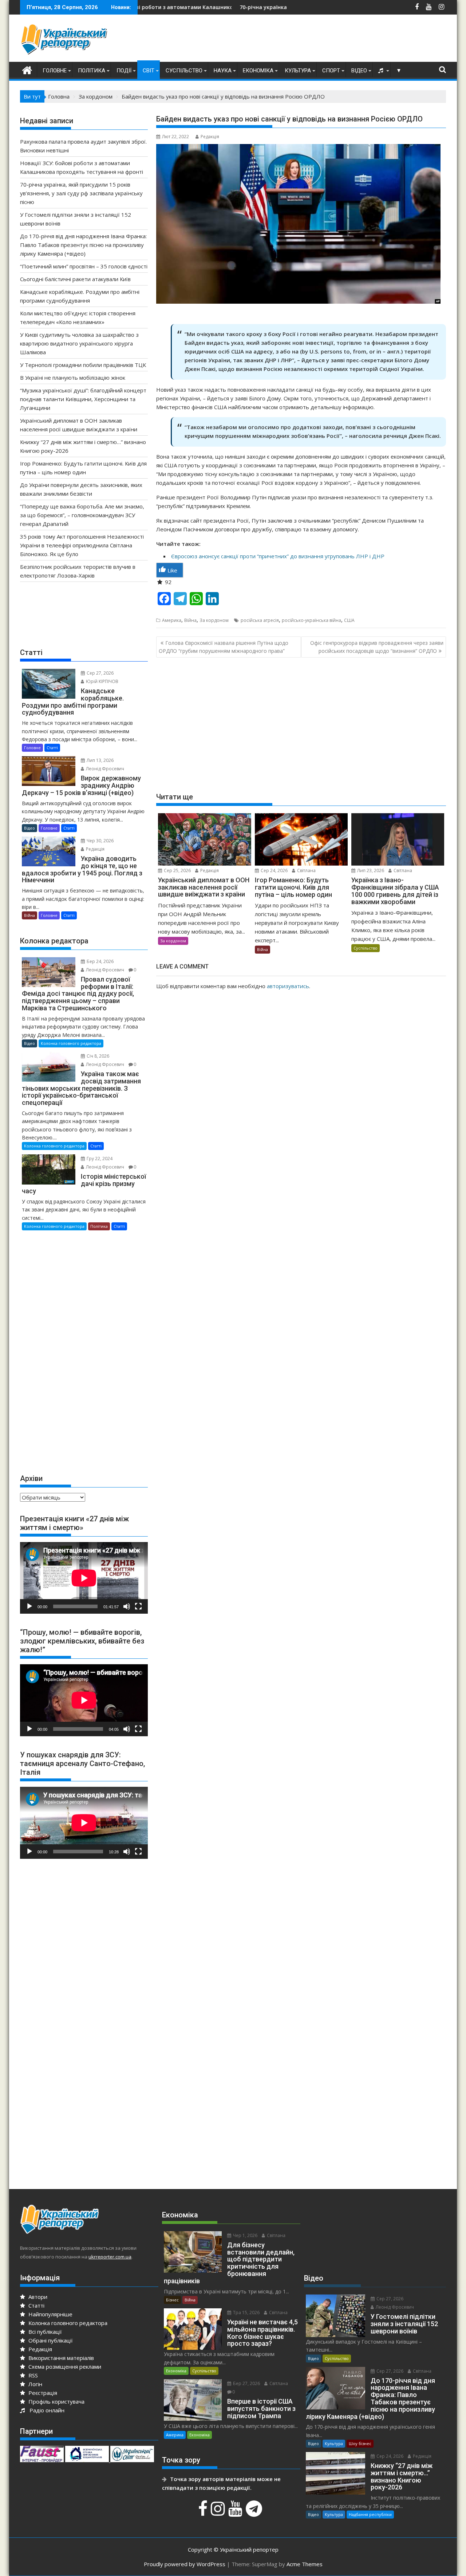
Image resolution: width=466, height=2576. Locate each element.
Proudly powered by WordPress (185, 2564)
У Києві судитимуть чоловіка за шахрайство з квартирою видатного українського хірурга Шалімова (79, 343)
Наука (223, 71)
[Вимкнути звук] (127, 1606)
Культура (298, 71)
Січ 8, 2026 (97, 1056)
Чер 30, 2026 (100, 841)
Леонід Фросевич (104, 769)
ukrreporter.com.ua (110, 2257)
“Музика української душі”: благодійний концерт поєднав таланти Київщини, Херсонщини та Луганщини (83, 399)
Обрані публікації (50, 2340)
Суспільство (184, 71)
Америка (172, 620)
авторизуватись (288, 986)
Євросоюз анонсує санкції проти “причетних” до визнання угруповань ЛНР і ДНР (278, 556)
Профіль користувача (56, 2401)
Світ (149, 71)
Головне (55, 71)
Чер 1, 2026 (245, 2235)
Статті (52, 748)
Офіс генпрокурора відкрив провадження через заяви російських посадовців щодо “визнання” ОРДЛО (377, 647)
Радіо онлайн (46, 2410)
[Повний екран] (138, 1606)
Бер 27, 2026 (246, 2383)
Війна (190, 620)
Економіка (258, 71)
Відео (359, 71)
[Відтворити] (29, 1606)
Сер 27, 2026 (100, 673)
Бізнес (172, 2300)
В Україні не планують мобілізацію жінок (73, 378)
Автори (37, 2297)
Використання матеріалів (60, 2358)
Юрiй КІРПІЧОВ (102, 681)
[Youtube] (236, 2512)
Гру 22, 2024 (99, 1159)
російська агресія (260, 620)
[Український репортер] (27, 69)
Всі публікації (44, 2332)
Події (124, 71)
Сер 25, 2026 (177, 870)
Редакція (210, 137)
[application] (84, 1578)
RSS (32, 2375)
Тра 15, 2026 (246, 2313)
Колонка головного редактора (71, 1043)
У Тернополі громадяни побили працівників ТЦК (83, 365)
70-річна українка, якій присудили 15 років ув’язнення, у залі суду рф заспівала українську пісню (273, 7)
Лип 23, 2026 (370, 870)
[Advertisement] (313, 40)
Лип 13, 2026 (100, 760)
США (349, 620)
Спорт (331, 71)
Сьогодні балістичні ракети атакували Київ (75, 279)
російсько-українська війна (311, 620)
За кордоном (214, 620)
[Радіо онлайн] (382, 71)
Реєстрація (42, 2393)
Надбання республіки (370, 2514)
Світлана (306, 870)
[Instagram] (219, 2512)
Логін (35, 2384)
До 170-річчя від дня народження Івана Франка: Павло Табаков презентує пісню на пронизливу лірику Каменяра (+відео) (83, 245)
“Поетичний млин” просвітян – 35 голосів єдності (84, 266)
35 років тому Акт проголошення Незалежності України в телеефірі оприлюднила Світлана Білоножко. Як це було (82, 545)
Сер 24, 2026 (274, 870)
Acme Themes (305, 2564)
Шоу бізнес (360, 2443)
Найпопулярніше (50, 2314)
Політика (92, 71)
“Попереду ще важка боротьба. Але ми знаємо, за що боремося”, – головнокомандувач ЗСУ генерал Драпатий (82, 515)
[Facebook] (204, 2512)
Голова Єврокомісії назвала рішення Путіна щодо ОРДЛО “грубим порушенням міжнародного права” (224, 647)
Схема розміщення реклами (64, 2367)
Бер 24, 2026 (100, 961)
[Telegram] (255, 2512)
